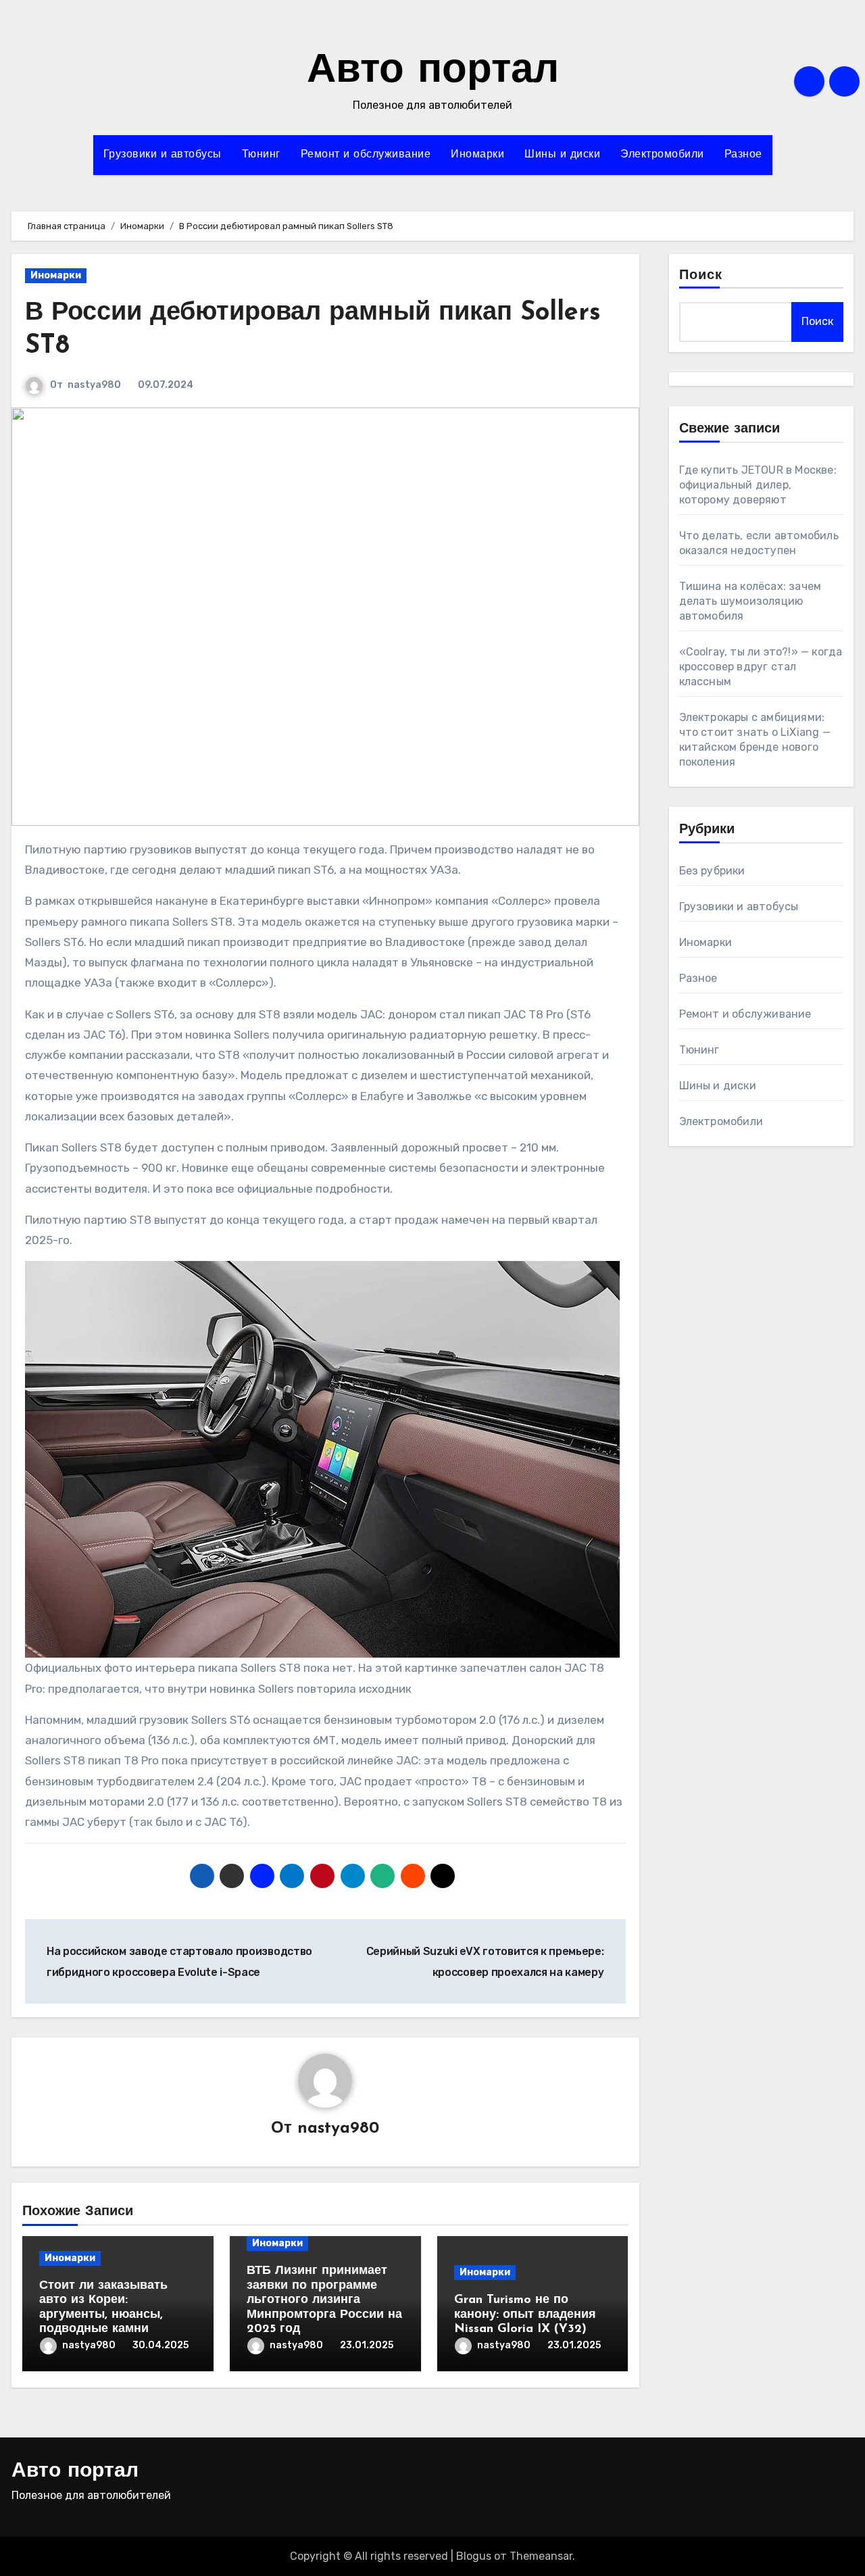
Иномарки (477, 155)
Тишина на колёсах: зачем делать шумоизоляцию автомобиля (750, 601)
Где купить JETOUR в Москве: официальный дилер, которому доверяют (758, 485)
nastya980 (94, 385)
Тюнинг (261, 155)
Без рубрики (712, 871)
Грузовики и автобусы (163, 155)
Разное (743, 155)
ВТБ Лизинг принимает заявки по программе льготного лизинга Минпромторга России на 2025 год (324, 2300)
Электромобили (662, 155)
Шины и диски (562, 155)
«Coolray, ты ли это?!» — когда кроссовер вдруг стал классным (761, 667)
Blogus (474, 2556)
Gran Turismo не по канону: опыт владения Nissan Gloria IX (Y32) (525, 2315)
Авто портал (433, 72)
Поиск (701, 276)
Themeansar (541, 2556)
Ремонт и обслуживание (366, 155)
